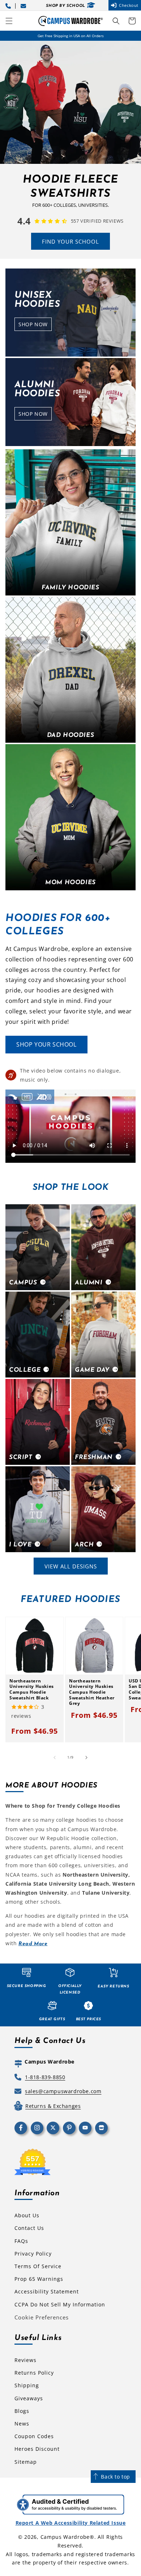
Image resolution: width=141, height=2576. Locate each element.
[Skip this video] (13, 1097)
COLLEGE (25, 1370)
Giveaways (29, 2398)
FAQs (21, 2241)
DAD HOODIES (71, 735)
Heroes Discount (37, 2449)
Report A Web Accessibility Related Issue (71, 2523)
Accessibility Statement (47, 2291)
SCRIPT (21, 1457)
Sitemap (26, 2462)
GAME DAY (92, 1370)
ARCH (84, 1545)
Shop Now (35, 326)
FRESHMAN (94, 1457)
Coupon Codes (34, 2436)
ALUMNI (89, 1283)
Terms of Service (38, 2266)
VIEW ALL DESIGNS (71, 1566)
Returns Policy (34, 2373)
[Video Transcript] (27, 1097)
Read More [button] (33, 1944)
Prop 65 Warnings (39, 2279)
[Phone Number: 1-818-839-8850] (9, 5)
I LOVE (20, 1545)
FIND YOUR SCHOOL (70, 241)
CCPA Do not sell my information (60, 2304)
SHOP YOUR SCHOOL (46, 1044)
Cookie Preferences (42, 2317)
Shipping (27, 2385)
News (22, 2424)
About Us (27, 2215)
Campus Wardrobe (65, 2537)
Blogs (22, 2411)
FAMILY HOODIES (70, 588)
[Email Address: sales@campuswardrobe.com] (25, 5)
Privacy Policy (33, 2254)
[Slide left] (55, 1758)
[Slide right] (86, 1758)
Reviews (25, 2360)
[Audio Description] (44, 1097)
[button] (9, 21)
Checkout (129, 5)
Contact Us (29, 2228)
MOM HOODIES (70, 883)
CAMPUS (23, 1283)
